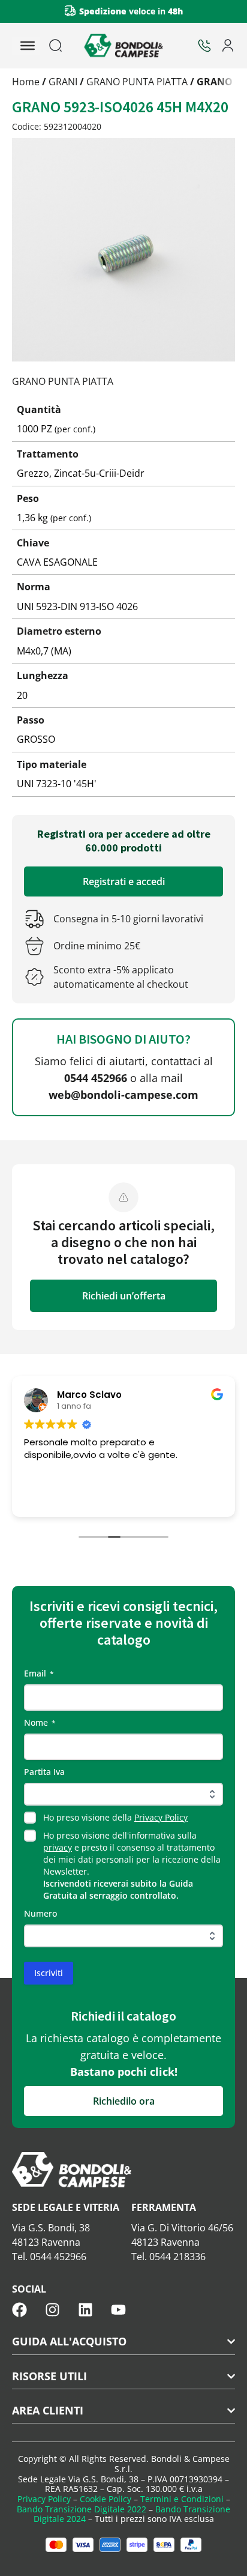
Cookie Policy (106, 2499)
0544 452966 (96, 1078)
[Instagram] (52, 2310)
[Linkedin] (85, 2310)
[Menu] (28, 46)
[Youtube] (118, 2310)
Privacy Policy (161, 1817)
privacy (58, 1847)
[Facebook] (19, 2310)
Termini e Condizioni (182, 2499)
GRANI (63, 82)
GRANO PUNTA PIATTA (137, 82)
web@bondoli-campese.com (123, 1095)
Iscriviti (49, 1973)
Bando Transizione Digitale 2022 (82, 2509)
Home (26, 82)
